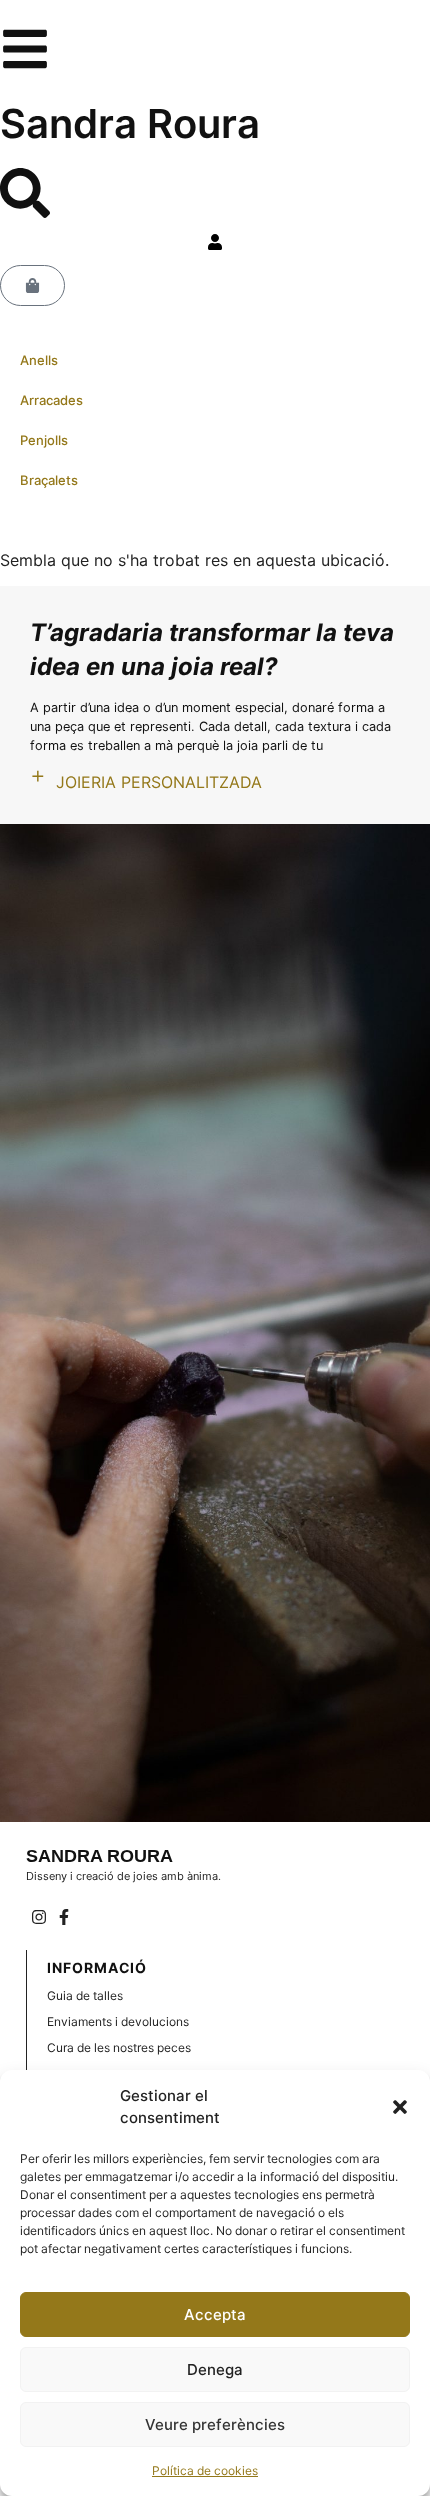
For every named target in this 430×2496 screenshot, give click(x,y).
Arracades (51, 400)
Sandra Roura (130, 123)
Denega (215, 2369)
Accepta (215, 2314)
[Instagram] (39, 1917)
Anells (39, 360)
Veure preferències (215, 2424)
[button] (400, 2107)
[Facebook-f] (64, 1917)
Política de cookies (205, 2470)
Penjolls (44, 440)
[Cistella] (32, 285)
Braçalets (49, 480)
